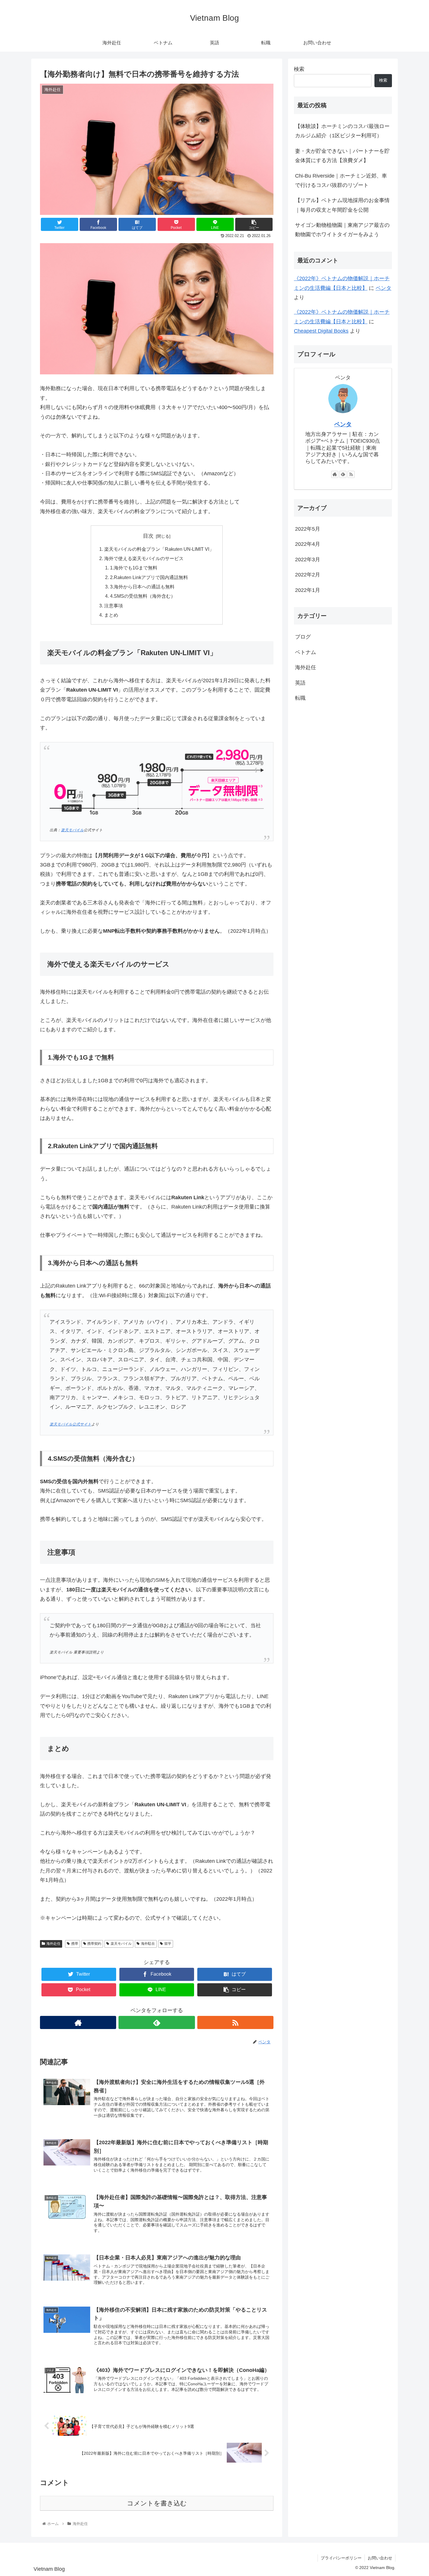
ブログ (303, 637)
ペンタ (383, 288)
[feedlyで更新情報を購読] (157, 2022)
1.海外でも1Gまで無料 (134, 568)
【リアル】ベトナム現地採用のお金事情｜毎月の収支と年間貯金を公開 (342, 205)
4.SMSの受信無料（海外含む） (143, 596)
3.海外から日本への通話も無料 (142, 587)
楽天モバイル (72, 830)
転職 (300, 698)
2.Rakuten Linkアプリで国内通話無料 (149, 577)
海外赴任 (53, 1944)
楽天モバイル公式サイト (70, 1424)
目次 (148, 536)
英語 (300, 683)
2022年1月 (308, 590)
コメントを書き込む (157, 2503)
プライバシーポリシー (341, 2558)
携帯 (75, 1944)
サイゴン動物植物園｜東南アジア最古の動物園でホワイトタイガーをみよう (342, 230)
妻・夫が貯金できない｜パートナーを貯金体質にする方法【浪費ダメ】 (342, 156)
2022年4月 (308, 544)
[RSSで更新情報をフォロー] (235, 2022)
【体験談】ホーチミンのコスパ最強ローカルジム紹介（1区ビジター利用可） (342, 131)
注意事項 (114, 606)
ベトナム (306, 652)
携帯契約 (94, 1944)
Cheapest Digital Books (321, 331)
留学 (168, 1944)
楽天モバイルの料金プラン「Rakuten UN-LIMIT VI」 (159, 549)
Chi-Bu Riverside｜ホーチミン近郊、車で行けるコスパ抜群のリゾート (341, 180)
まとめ (111, 615)
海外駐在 (148, 1944)
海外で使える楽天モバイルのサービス (144, 558)
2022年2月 (308, 575)
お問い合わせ (380, 2558)
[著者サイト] (78, 2022)
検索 (299, 69)
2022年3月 (308, 560)
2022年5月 (308, 529)
